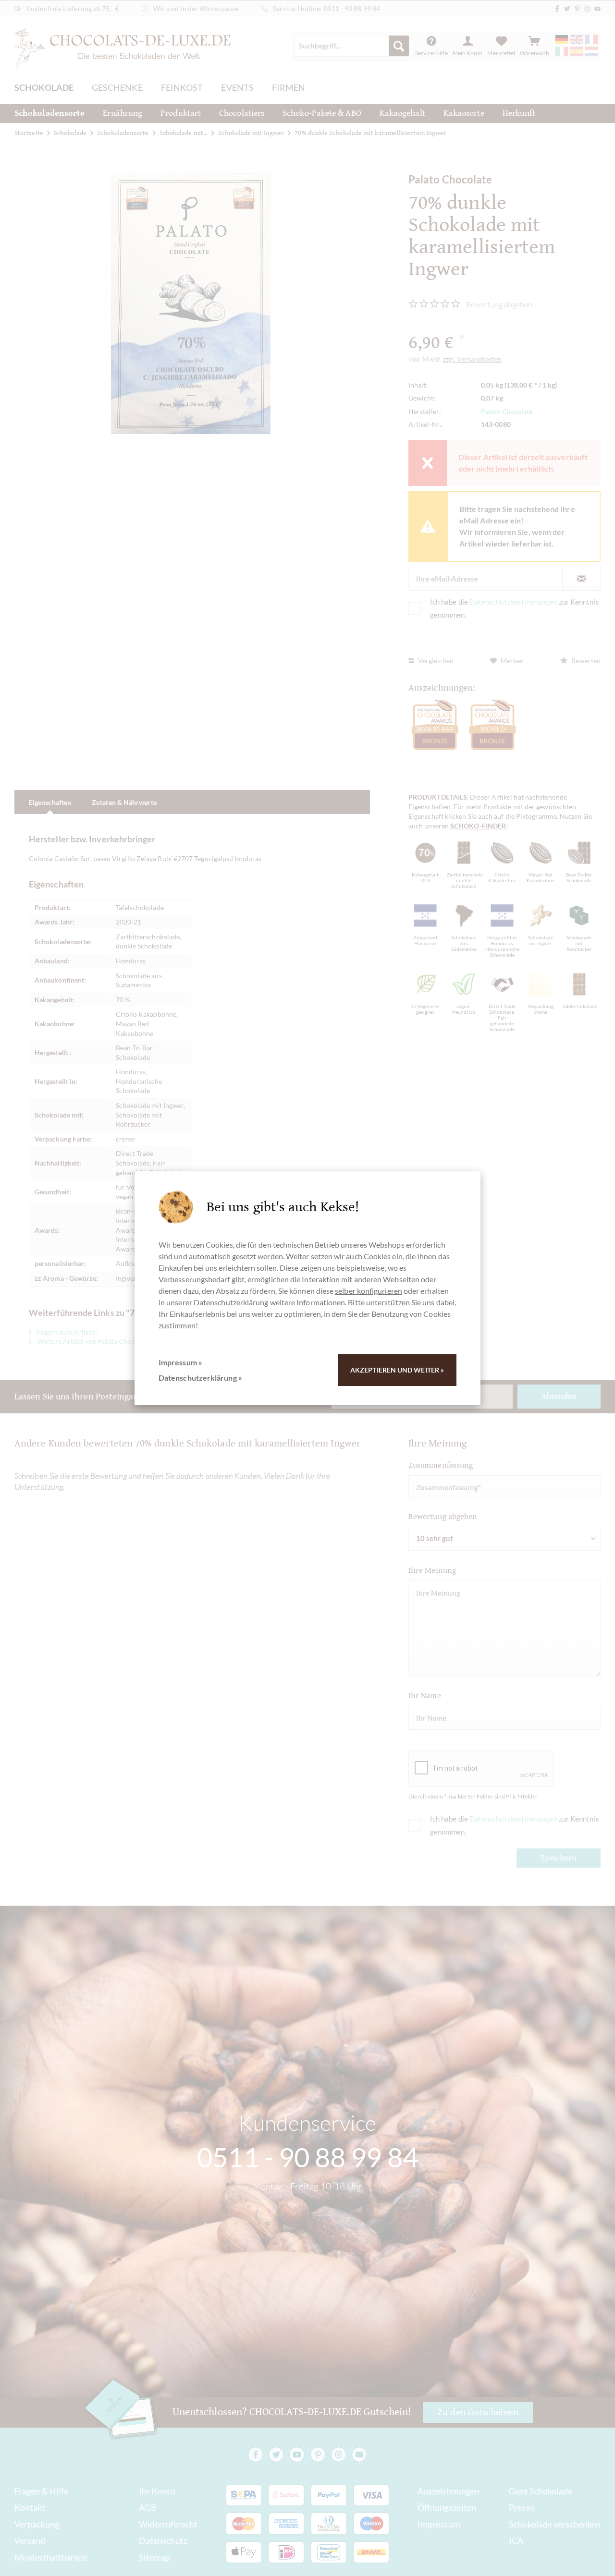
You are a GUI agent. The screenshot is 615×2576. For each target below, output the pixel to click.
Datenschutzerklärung (231, 1302)
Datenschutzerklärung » (200, 1378)
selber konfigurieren (369, 1291)
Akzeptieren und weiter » (397, 1370)
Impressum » (180, 1362)
